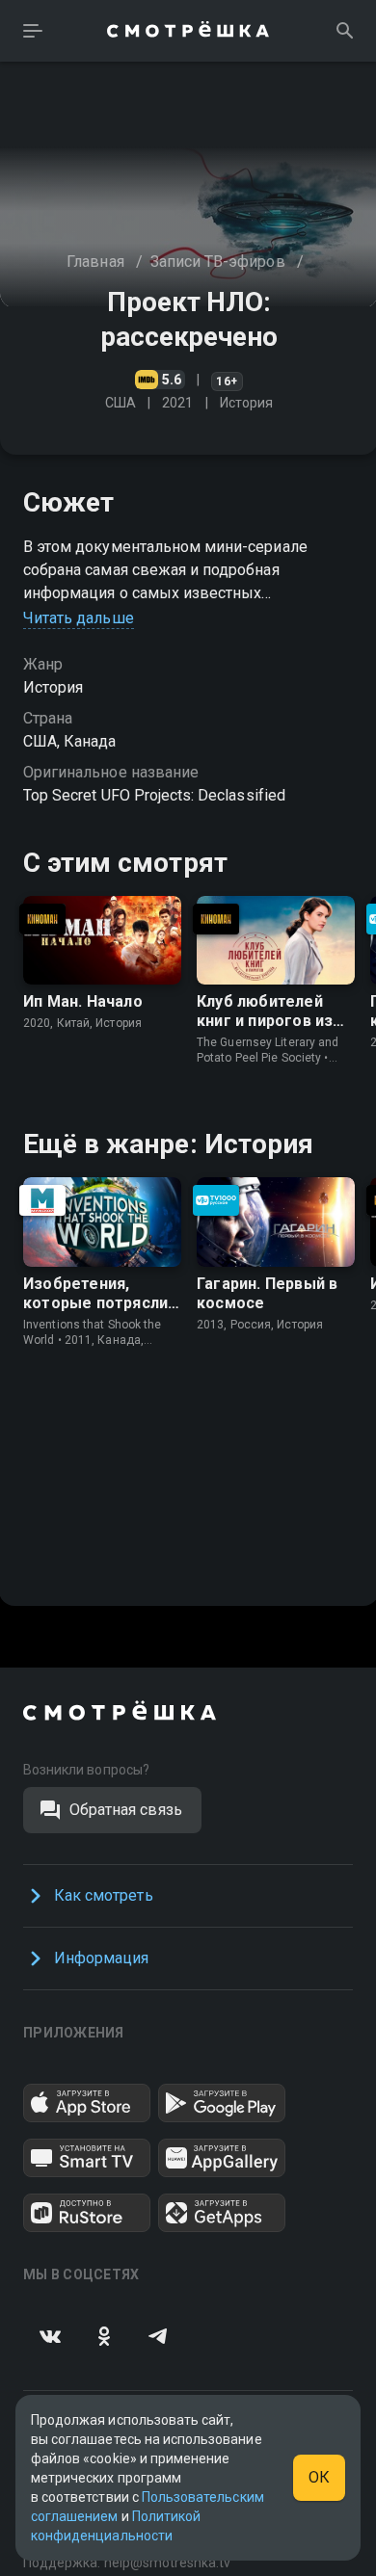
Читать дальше (79, 618)
